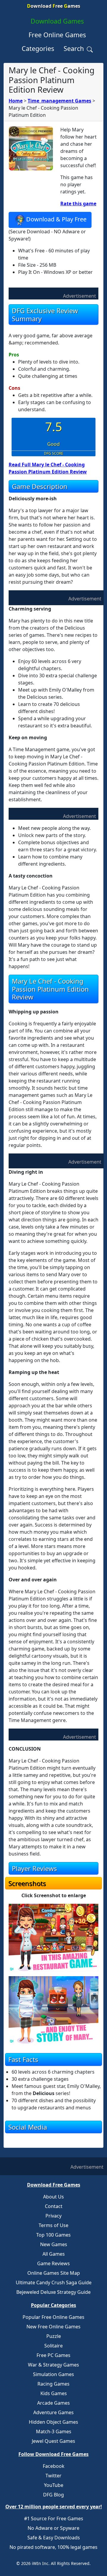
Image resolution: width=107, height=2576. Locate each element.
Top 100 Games (53, 2235)
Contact (54, 2206)
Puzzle (54, 2336)
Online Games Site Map (54, 2273)
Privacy (53, 2216)
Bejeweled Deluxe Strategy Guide (53, 2292)
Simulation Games (53, 2374)
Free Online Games (57, 35)
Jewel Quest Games (53, 2441)
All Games (54, 2254)
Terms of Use (53, 2225)
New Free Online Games (53, 2327)
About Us (53, 2197)
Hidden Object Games (53, 2422)
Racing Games (53, 2384)
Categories (38, 48)
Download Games (57, 21)
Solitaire (53, 2346)
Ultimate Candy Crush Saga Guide (54, 2282)
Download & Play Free (56, 219)
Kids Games (54, 2393)
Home (16, 101)
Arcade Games (53, 2403)
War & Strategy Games (53, 2365)
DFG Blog (53, 2495)
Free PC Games (53, 2355)
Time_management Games (59, 101)
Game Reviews (53, 2263)
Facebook (54, 2466)
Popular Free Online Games (53, 2317)
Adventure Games (53, 2412)
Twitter (53, 2476)
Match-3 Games (54, 2431)
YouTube (54, 2485)
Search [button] (75, 48)
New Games (54, 2244)
